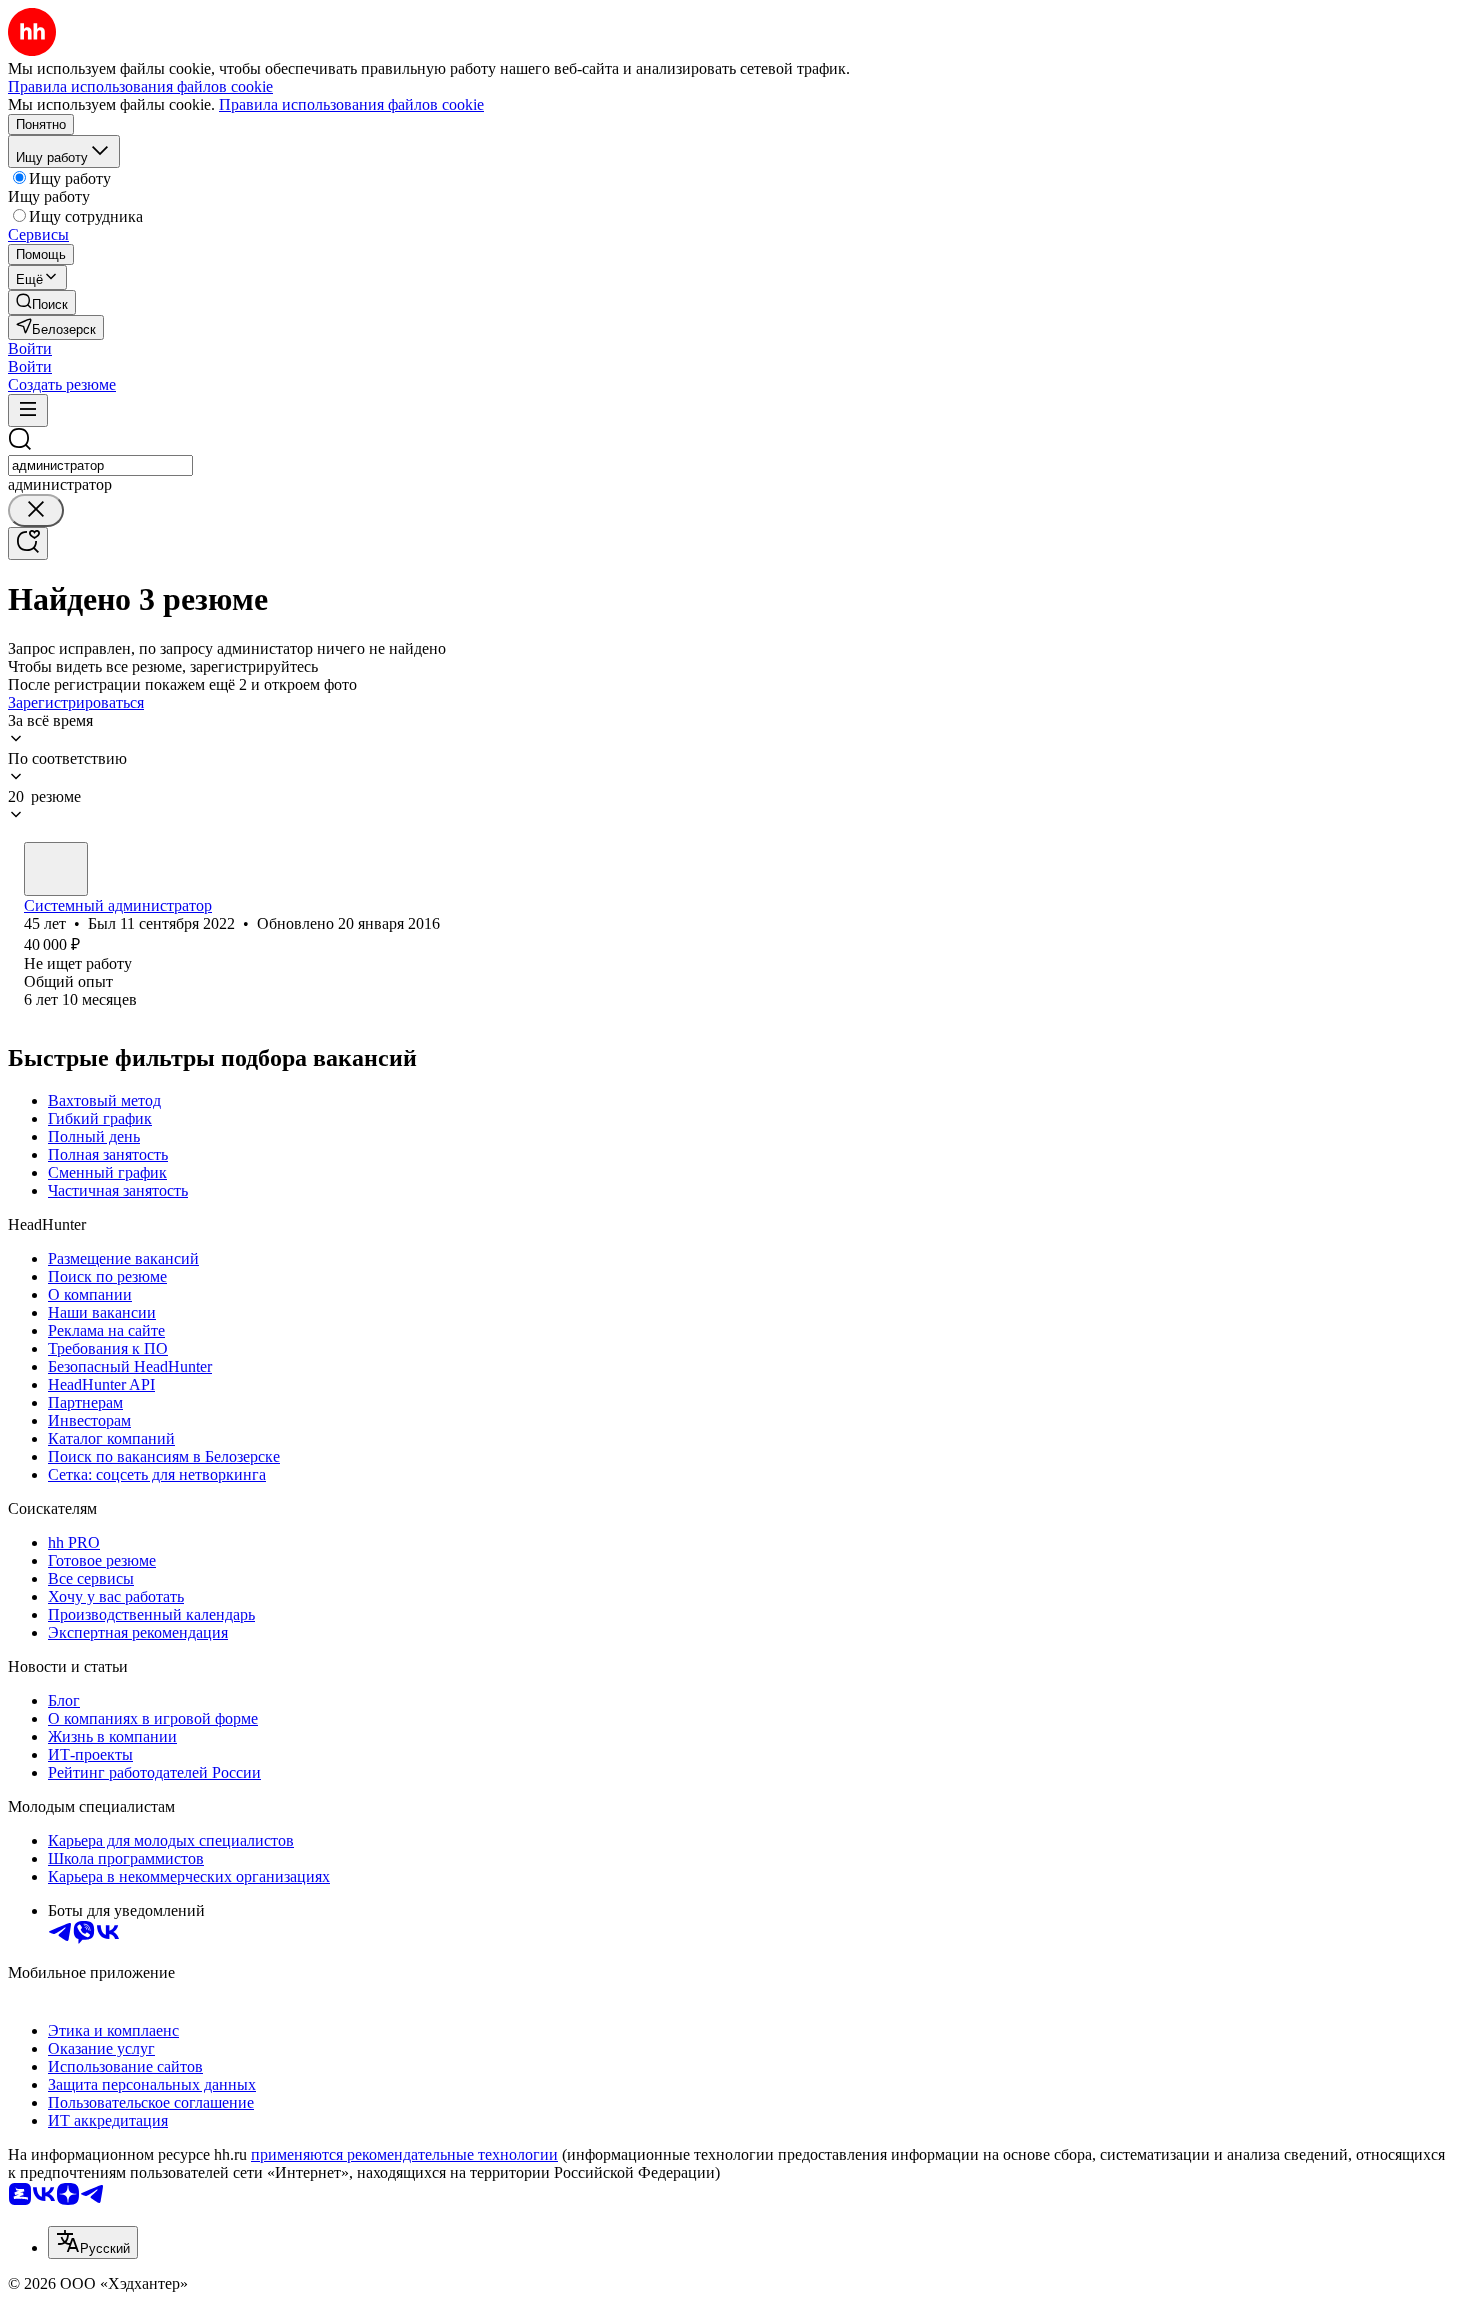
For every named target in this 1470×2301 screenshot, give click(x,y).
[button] (30, 348)
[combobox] (100, 465)
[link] (42, 302)
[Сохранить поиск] (28, 543)
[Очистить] (36, 510)
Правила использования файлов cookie (351, 104)
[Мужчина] (56, 869)
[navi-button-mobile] (28, 410)
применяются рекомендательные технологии (404, 2154)
